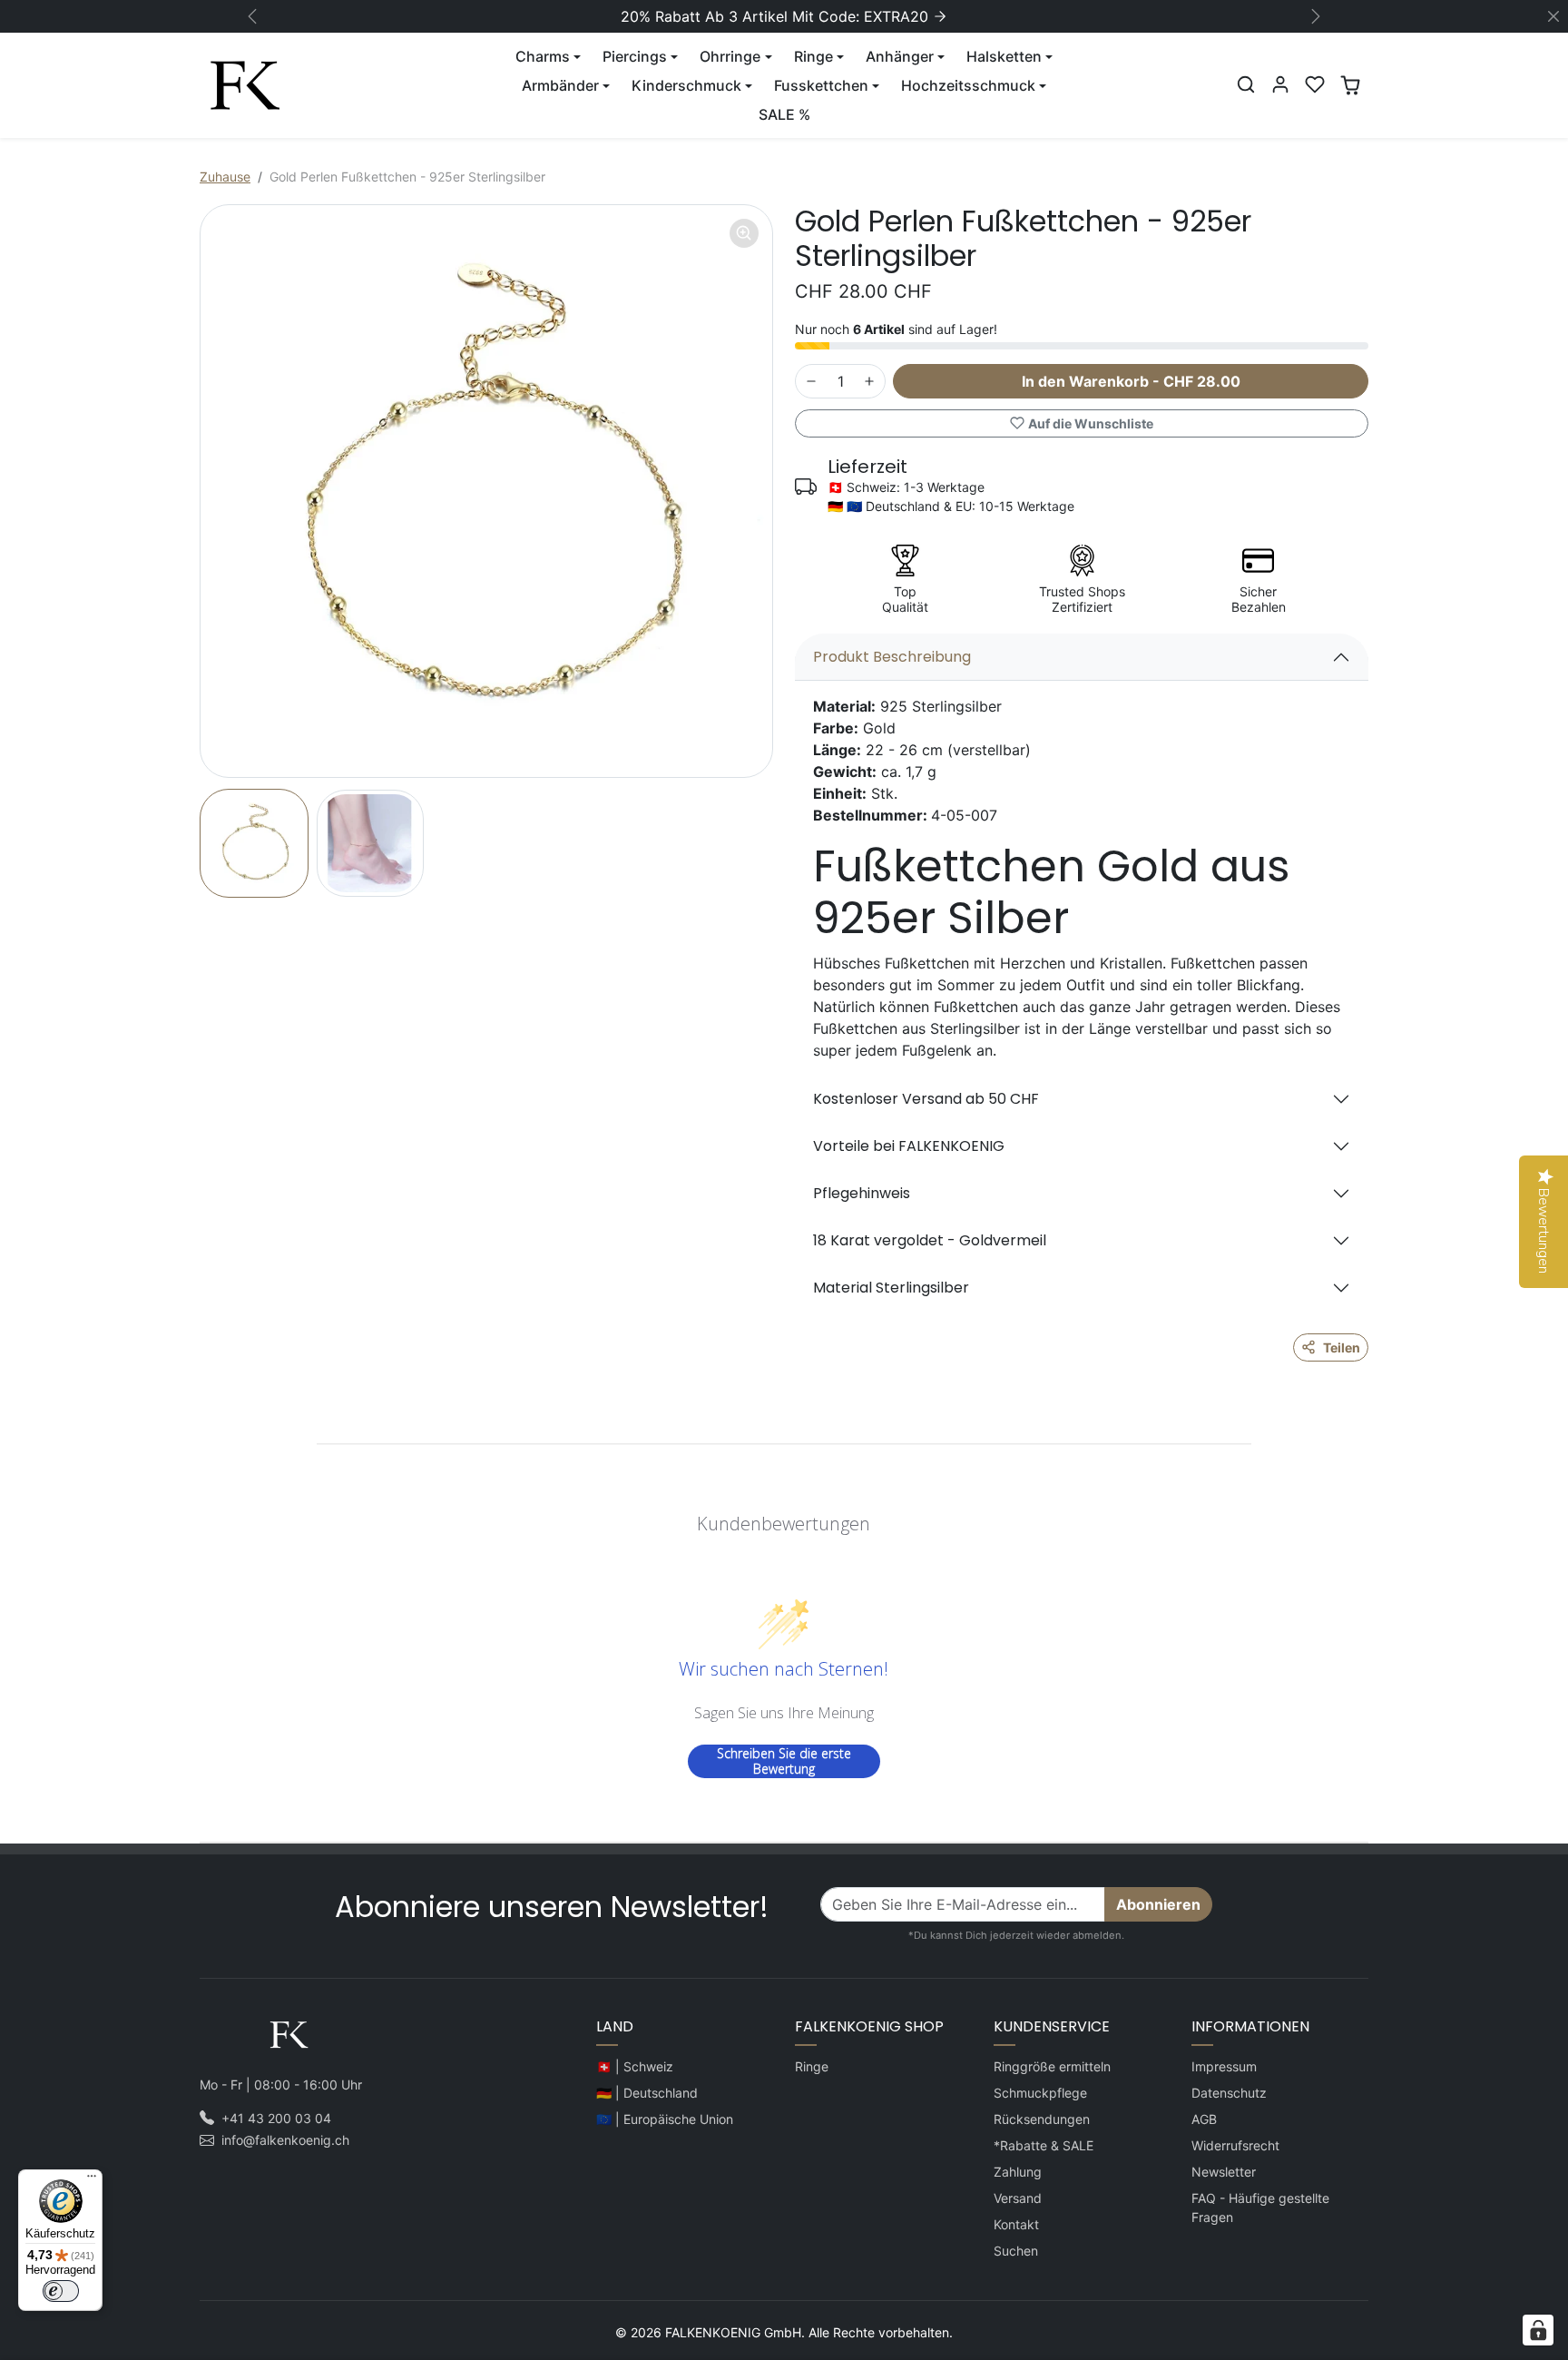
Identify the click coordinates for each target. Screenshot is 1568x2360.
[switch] (61, 2291)
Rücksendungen (1042, 2119)
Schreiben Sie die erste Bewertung (784, 1761)
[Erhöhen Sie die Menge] (869, 381)
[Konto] (1280, 84)
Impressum (1224, 2066)
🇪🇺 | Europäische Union (665, 2119)
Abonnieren (1158, 1904)
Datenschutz (1229, 2093)
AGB (1204, 2119)
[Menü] (92, 2180)
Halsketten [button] (1004, 56)
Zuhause (225, 177)
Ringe (812, 2066)
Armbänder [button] (560, 85)
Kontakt (1016, 2224)
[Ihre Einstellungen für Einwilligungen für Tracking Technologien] (1538, 2330)
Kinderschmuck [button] (686, 85)
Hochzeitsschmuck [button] (968, 85)
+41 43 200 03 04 (276, 2118)
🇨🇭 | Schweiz (635, 2066)
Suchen (1016, 2251)
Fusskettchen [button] (821, 85)
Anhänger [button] (900, 56)
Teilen (1342, 1347)
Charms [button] (543, 56)
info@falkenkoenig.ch (285, 2140)
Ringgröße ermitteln (1052, 2066)
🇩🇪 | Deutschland (647, 2093)
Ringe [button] (813, 56)
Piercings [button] (635, 56)
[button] (1246, 84)
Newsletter (1224, 2172)
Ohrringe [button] (730, 56)
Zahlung (1018, 2172)
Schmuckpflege (1040, 2093)
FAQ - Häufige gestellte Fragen (1260, 2208)
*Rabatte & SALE (1044, 2145)
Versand (1018, 2198)
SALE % (784, 114)
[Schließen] (1553, 16)
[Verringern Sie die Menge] (811, 381)
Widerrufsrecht (1235, 2145)
